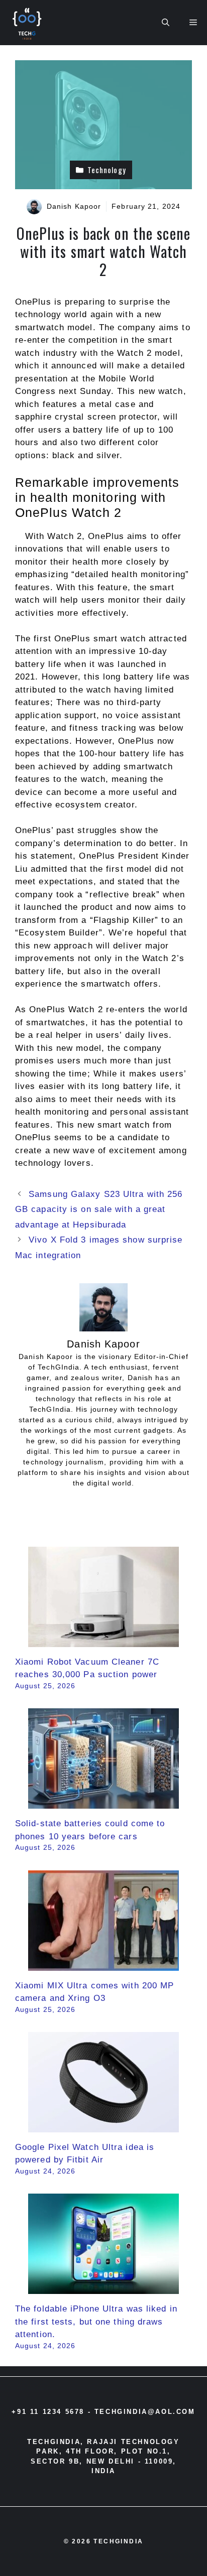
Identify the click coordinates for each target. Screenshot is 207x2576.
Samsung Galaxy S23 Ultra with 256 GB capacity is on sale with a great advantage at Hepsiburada (99, 1209)
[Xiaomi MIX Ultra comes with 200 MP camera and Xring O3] (103, 1964)
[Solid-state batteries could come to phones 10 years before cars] (103, 1802)
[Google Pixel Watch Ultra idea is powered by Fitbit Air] (103, 2126)
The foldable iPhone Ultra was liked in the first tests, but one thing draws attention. (96, 2322)
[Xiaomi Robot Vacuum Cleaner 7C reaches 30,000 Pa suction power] (103, 1640)
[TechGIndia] (28, 23)
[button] (166, 23)
